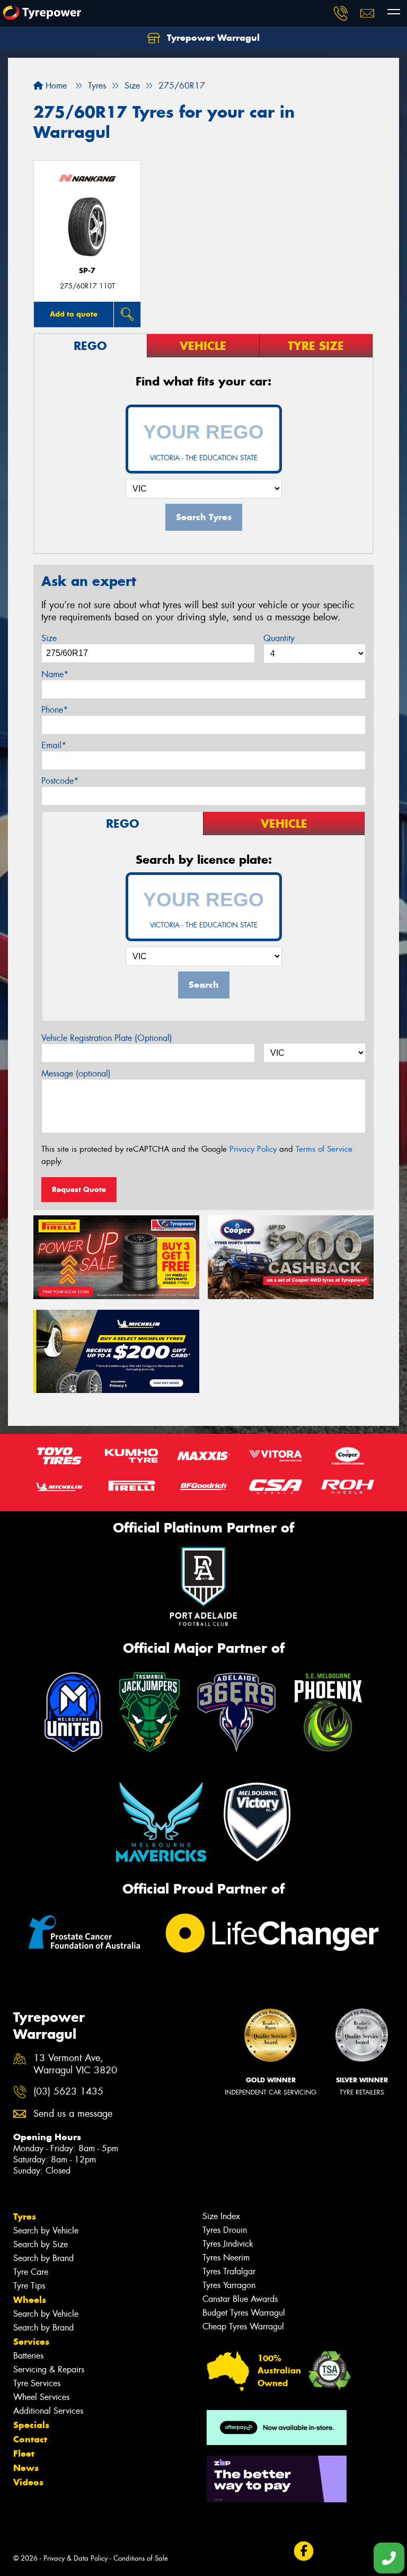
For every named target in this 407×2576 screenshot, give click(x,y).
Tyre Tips (29, 2286)
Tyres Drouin (225, 2230)
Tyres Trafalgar (229, 2271)
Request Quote (79, 1189)
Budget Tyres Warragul (244, 2313)
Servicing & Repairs (49, 2369)
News (26, 2468)
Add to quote (74, 314)
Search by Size (41, 2244)
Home (55, 86)
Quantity (279, 638)
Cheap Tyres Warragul (243, 2327)
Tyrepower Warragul (212, 38)
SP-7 (87, 271)
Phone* (55, 710)
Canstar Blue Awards (240, 2299)
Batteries (28, 2356)
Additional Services (48, 2411)
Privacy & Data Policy (76, 2558)
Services (31, 2342)
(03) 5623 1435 (68, 2092)
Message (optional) (76, 1074)
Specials (31, 2425)
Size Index (221, 2216)
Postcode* (60, 781)
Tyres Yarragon (229, 2285)
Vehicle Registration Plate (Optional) (107, 1038)
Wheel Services (41, 2397)
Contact (30, 2439)
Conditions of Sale (141, 2558)
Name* (55, 674)
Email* (54, 745)
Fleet (24, 2454)
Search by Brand (43, 2258)
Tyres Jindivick (228, 2244)
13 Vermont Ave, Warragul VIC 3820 (75, 2064)
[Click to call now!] (341, 13)
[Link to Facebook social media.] (303, 2551)
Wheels (30, 2300)
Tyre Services (37, 2383)
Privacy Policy (253, 1149)
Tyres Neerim (226, 2258)
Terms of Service (324, 1149)
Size (49, 638)
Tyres (25, 2216)
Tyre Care (31, 2272)
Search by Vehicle (46, 2231)
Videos (28, 2482)
